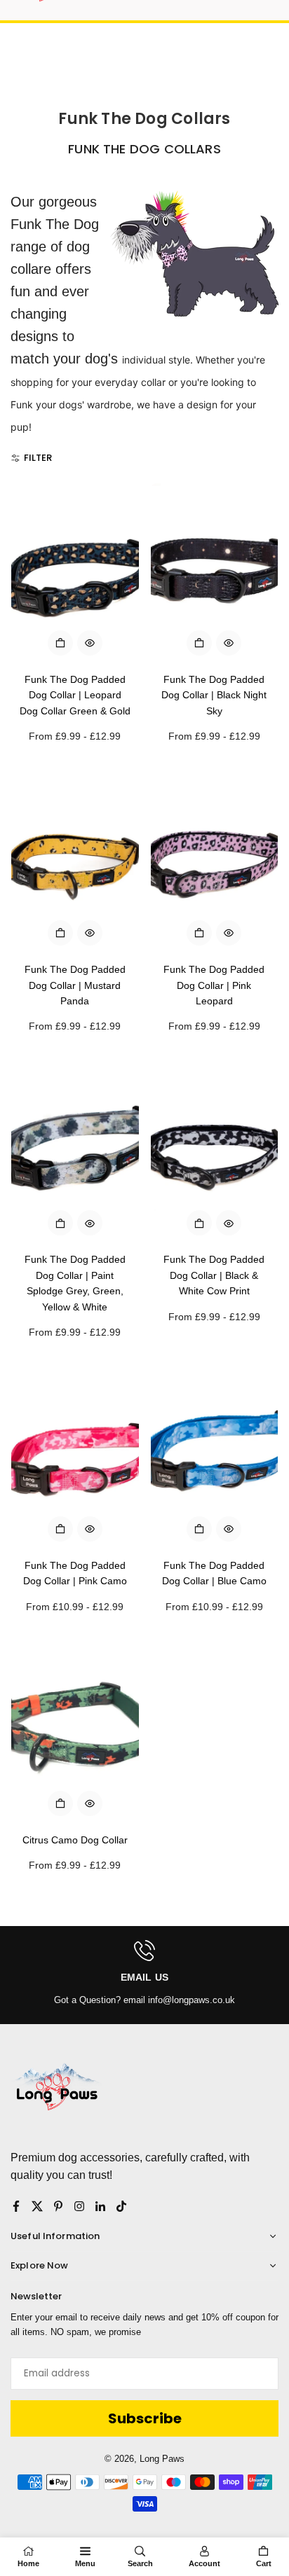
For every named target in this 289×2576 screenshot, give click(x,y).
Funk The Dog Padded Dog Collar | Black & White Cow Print (214, 1275)
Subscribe (145, 2418)
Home (28, 2563)
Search (140, 2563)
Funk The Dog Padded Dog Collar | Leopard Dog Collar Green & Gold (75, 695)
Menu (85, 2563)
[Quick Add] (60, 643)
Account (204, 2563)
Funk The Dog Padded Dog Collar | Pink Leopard (214, 985)
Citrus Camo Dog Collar (75, 1840)
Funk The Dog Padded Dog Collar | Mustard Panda (75, 985)
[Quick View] (90, 643)
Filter (38, 458)
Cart (264, 2563)
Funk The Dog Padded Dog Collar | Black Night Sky (214, 695)
